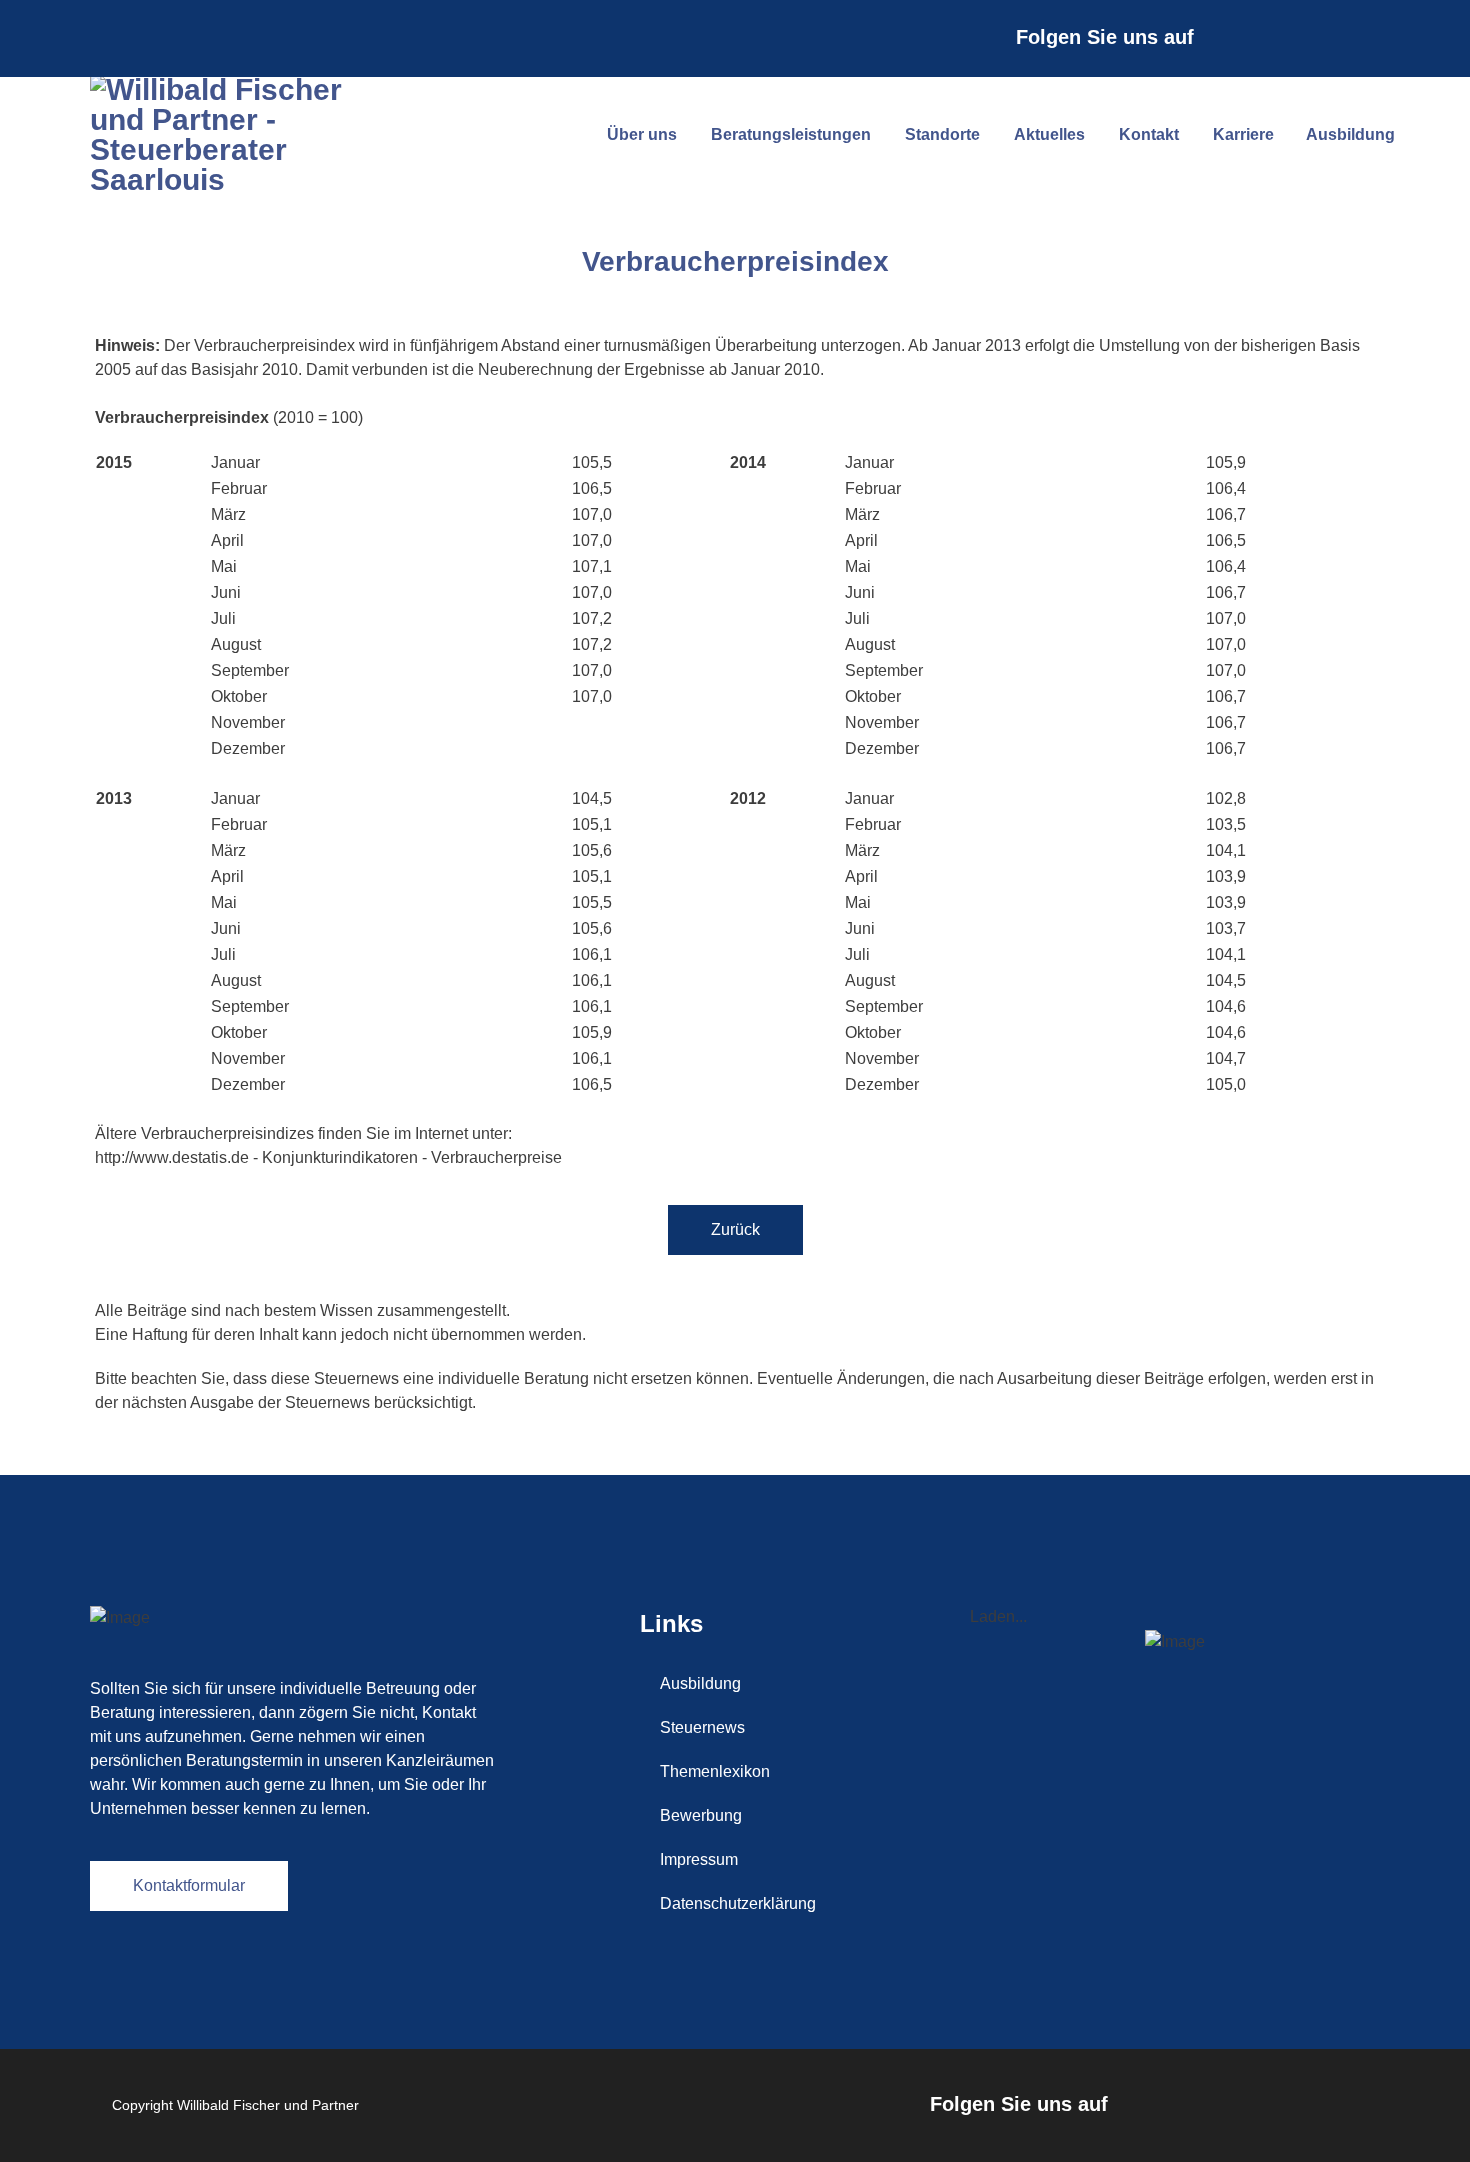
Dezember (564, 322)
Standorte (942, 134)
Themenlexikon (715, 1771)
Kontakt (1149, 134)
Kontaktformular (189, 1885)
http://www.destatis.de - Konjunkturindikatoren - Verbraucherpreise (328, 1157)
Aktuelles (1049, 134)
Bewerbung (701, 1815)
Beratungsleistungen (791, 134)
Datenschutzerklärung (738, 1903)
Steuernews (702, 1727)
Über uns (642, 134)
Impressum (699, 1859)
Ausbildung (1350, 134)
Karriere (1243, 134)
